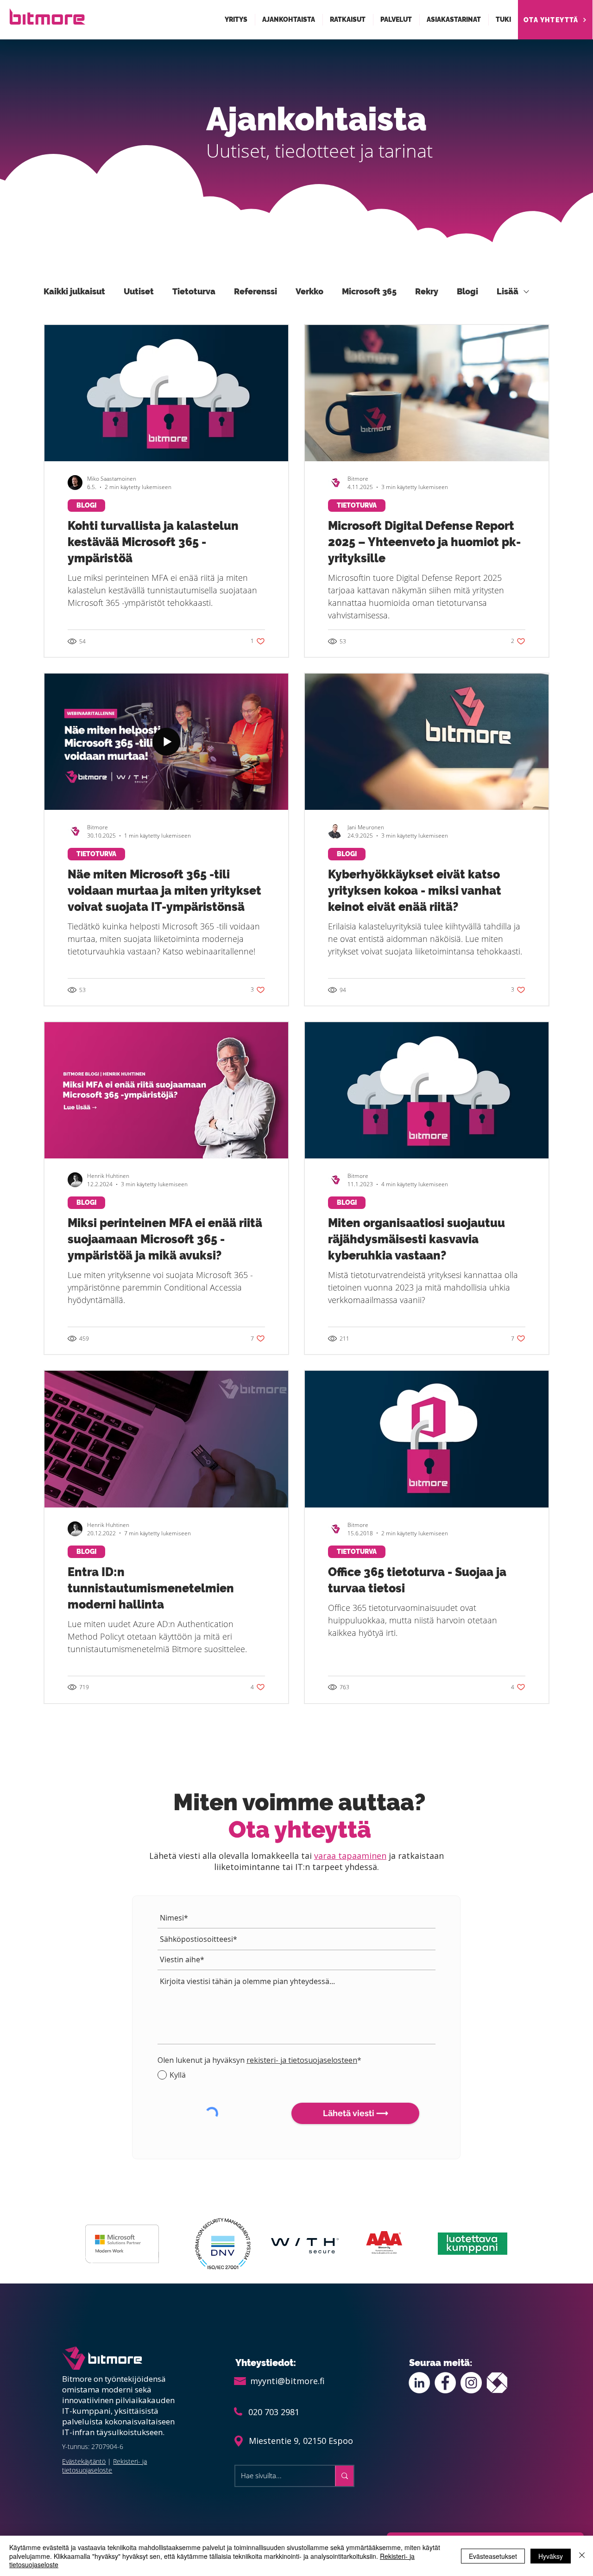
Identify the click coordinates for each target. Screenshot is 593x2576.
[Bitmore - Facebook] (445, 2383)
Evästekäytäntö (84, 2461)
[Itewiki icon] (497, 2383)
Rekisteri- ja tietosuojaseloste (104, 2466)
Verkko (309, 291)
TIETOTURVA (357, 505)
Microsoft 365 (369, 291)
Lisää (508, 291)
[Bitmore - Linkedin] (419, 2383)
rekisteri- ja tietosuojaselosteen (302, 2060)
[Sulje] (582, 2556)
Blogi (467, 291)
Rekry (427, 291)
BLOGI (86, 505)
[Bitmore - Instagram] (471, 2383)
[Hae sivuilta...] (344, 2476)
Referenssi (255, 291)
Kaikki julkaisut (74, 291)
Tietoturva (194, 291)
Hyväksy (551, 2556)
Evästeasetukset (493, 2556)
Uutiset (139, 291)
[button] (236, 20)
